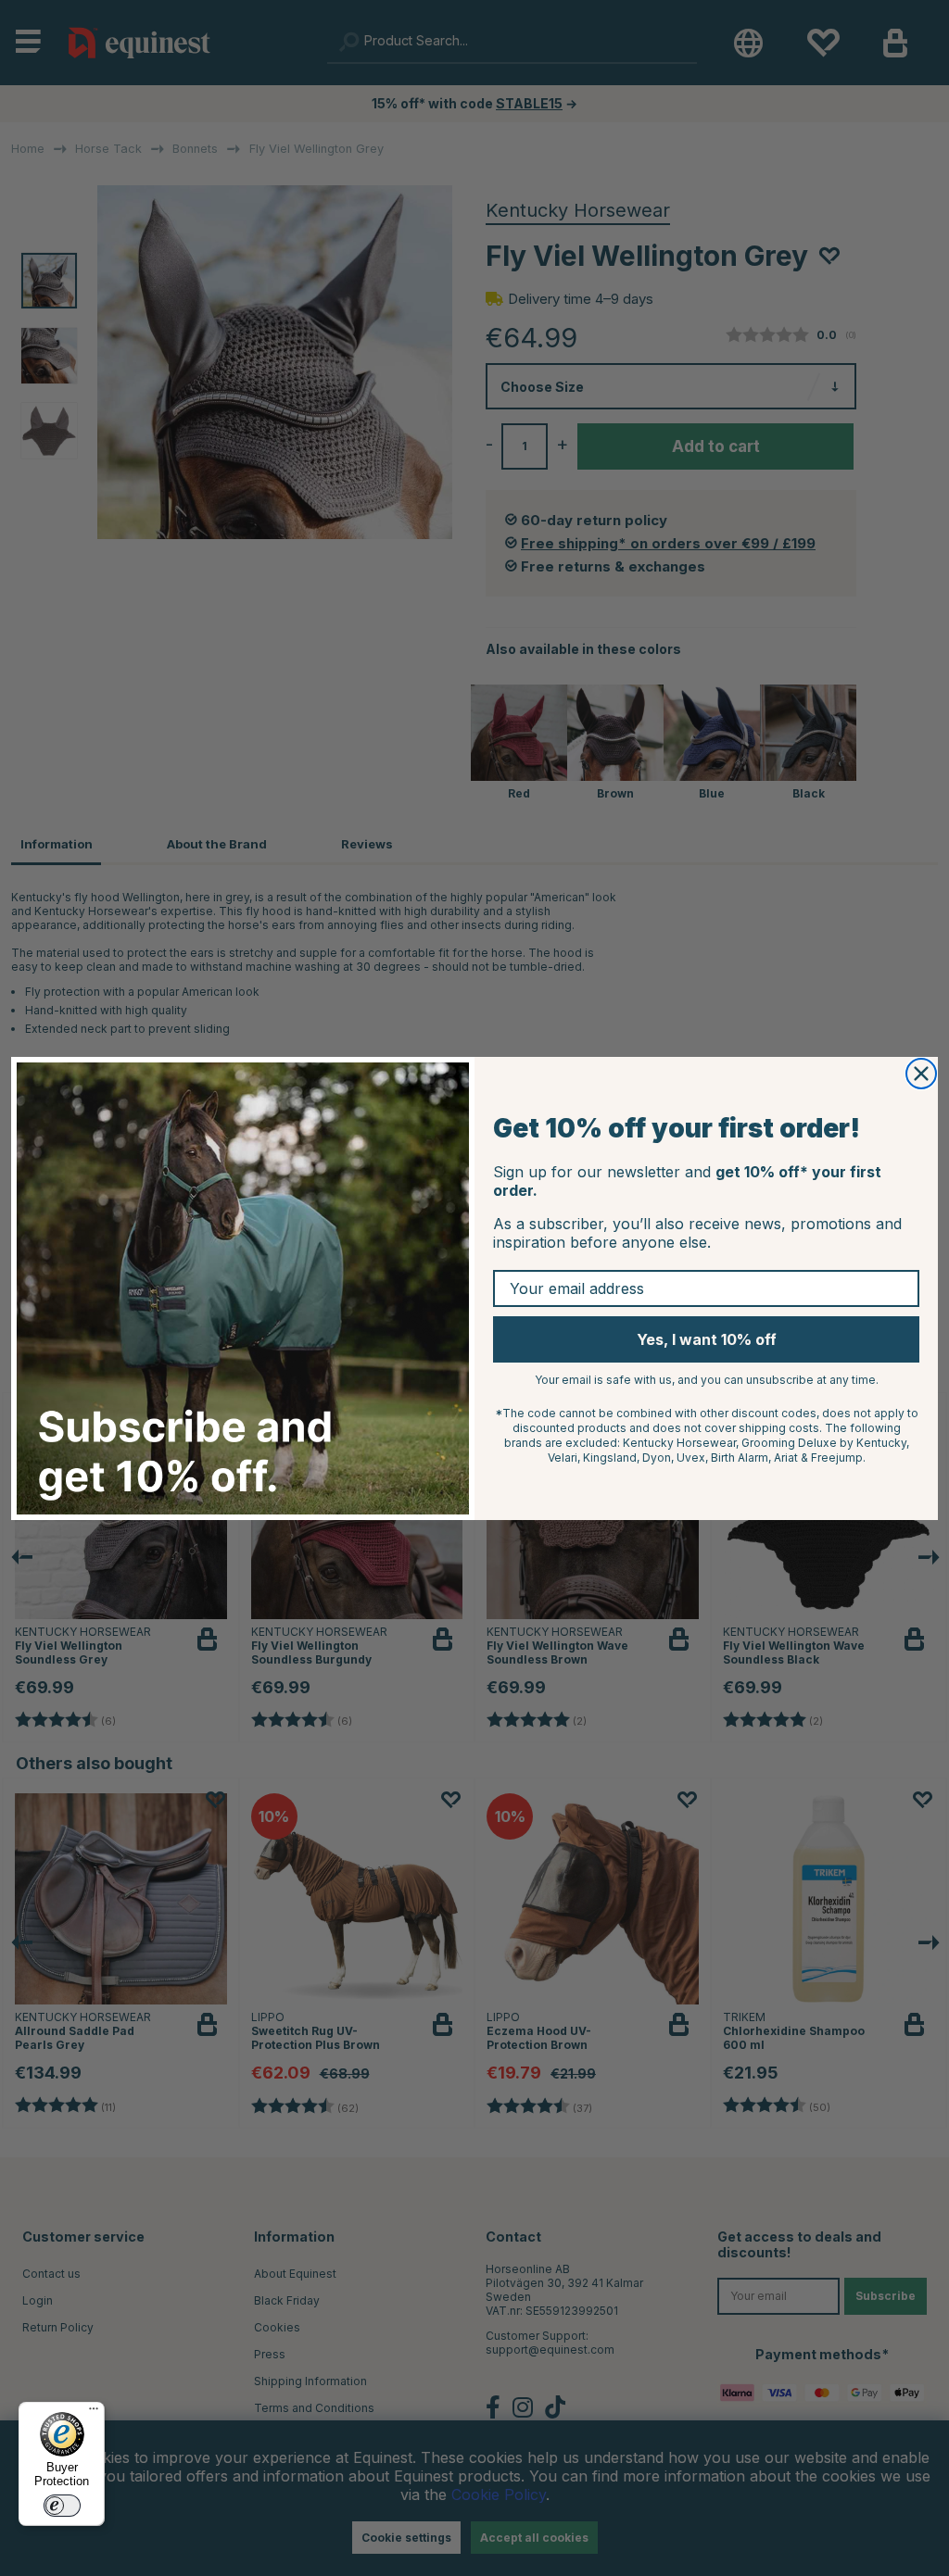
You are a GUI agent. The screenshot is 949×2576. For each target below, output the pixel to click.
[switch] (62, 2506)
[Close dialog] (921, 1074)
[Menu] (94, 2413)
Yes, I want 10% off (707, 1339)
